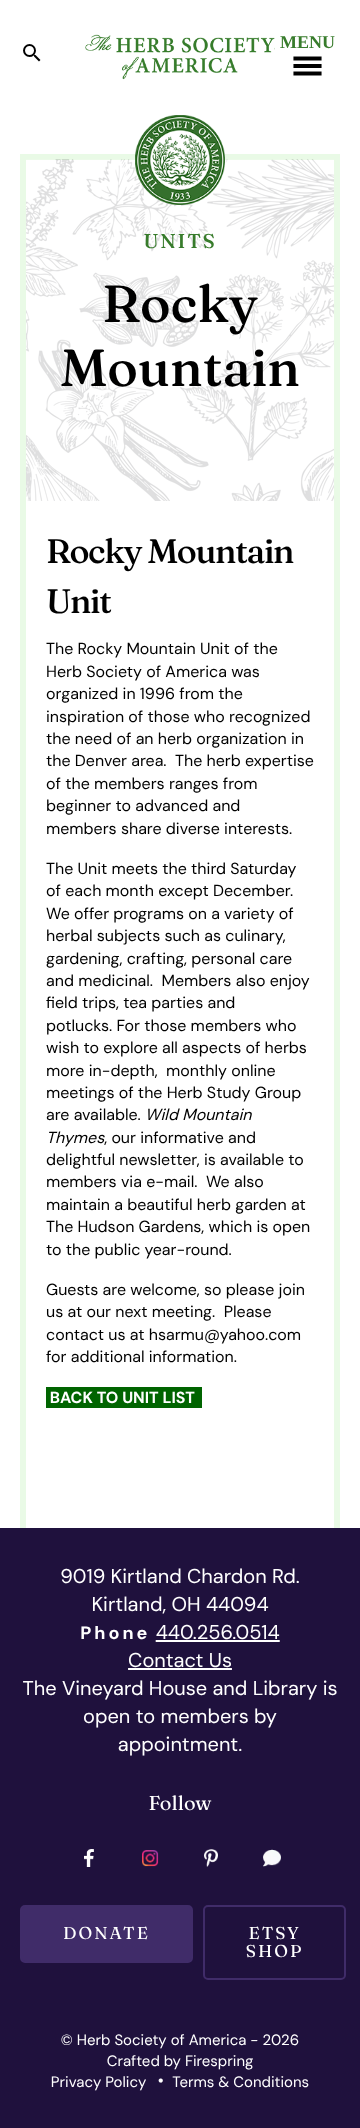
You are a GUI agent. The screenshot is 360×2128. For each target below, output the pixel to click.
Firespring (219, 2061)
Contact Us (180, 1661)
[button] (32, 57)
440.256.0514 (218, 1633)
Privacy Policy (98, 2082)
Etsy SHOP (275, 1942)
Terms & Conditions (240, 2082)
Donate (106, 1933)
